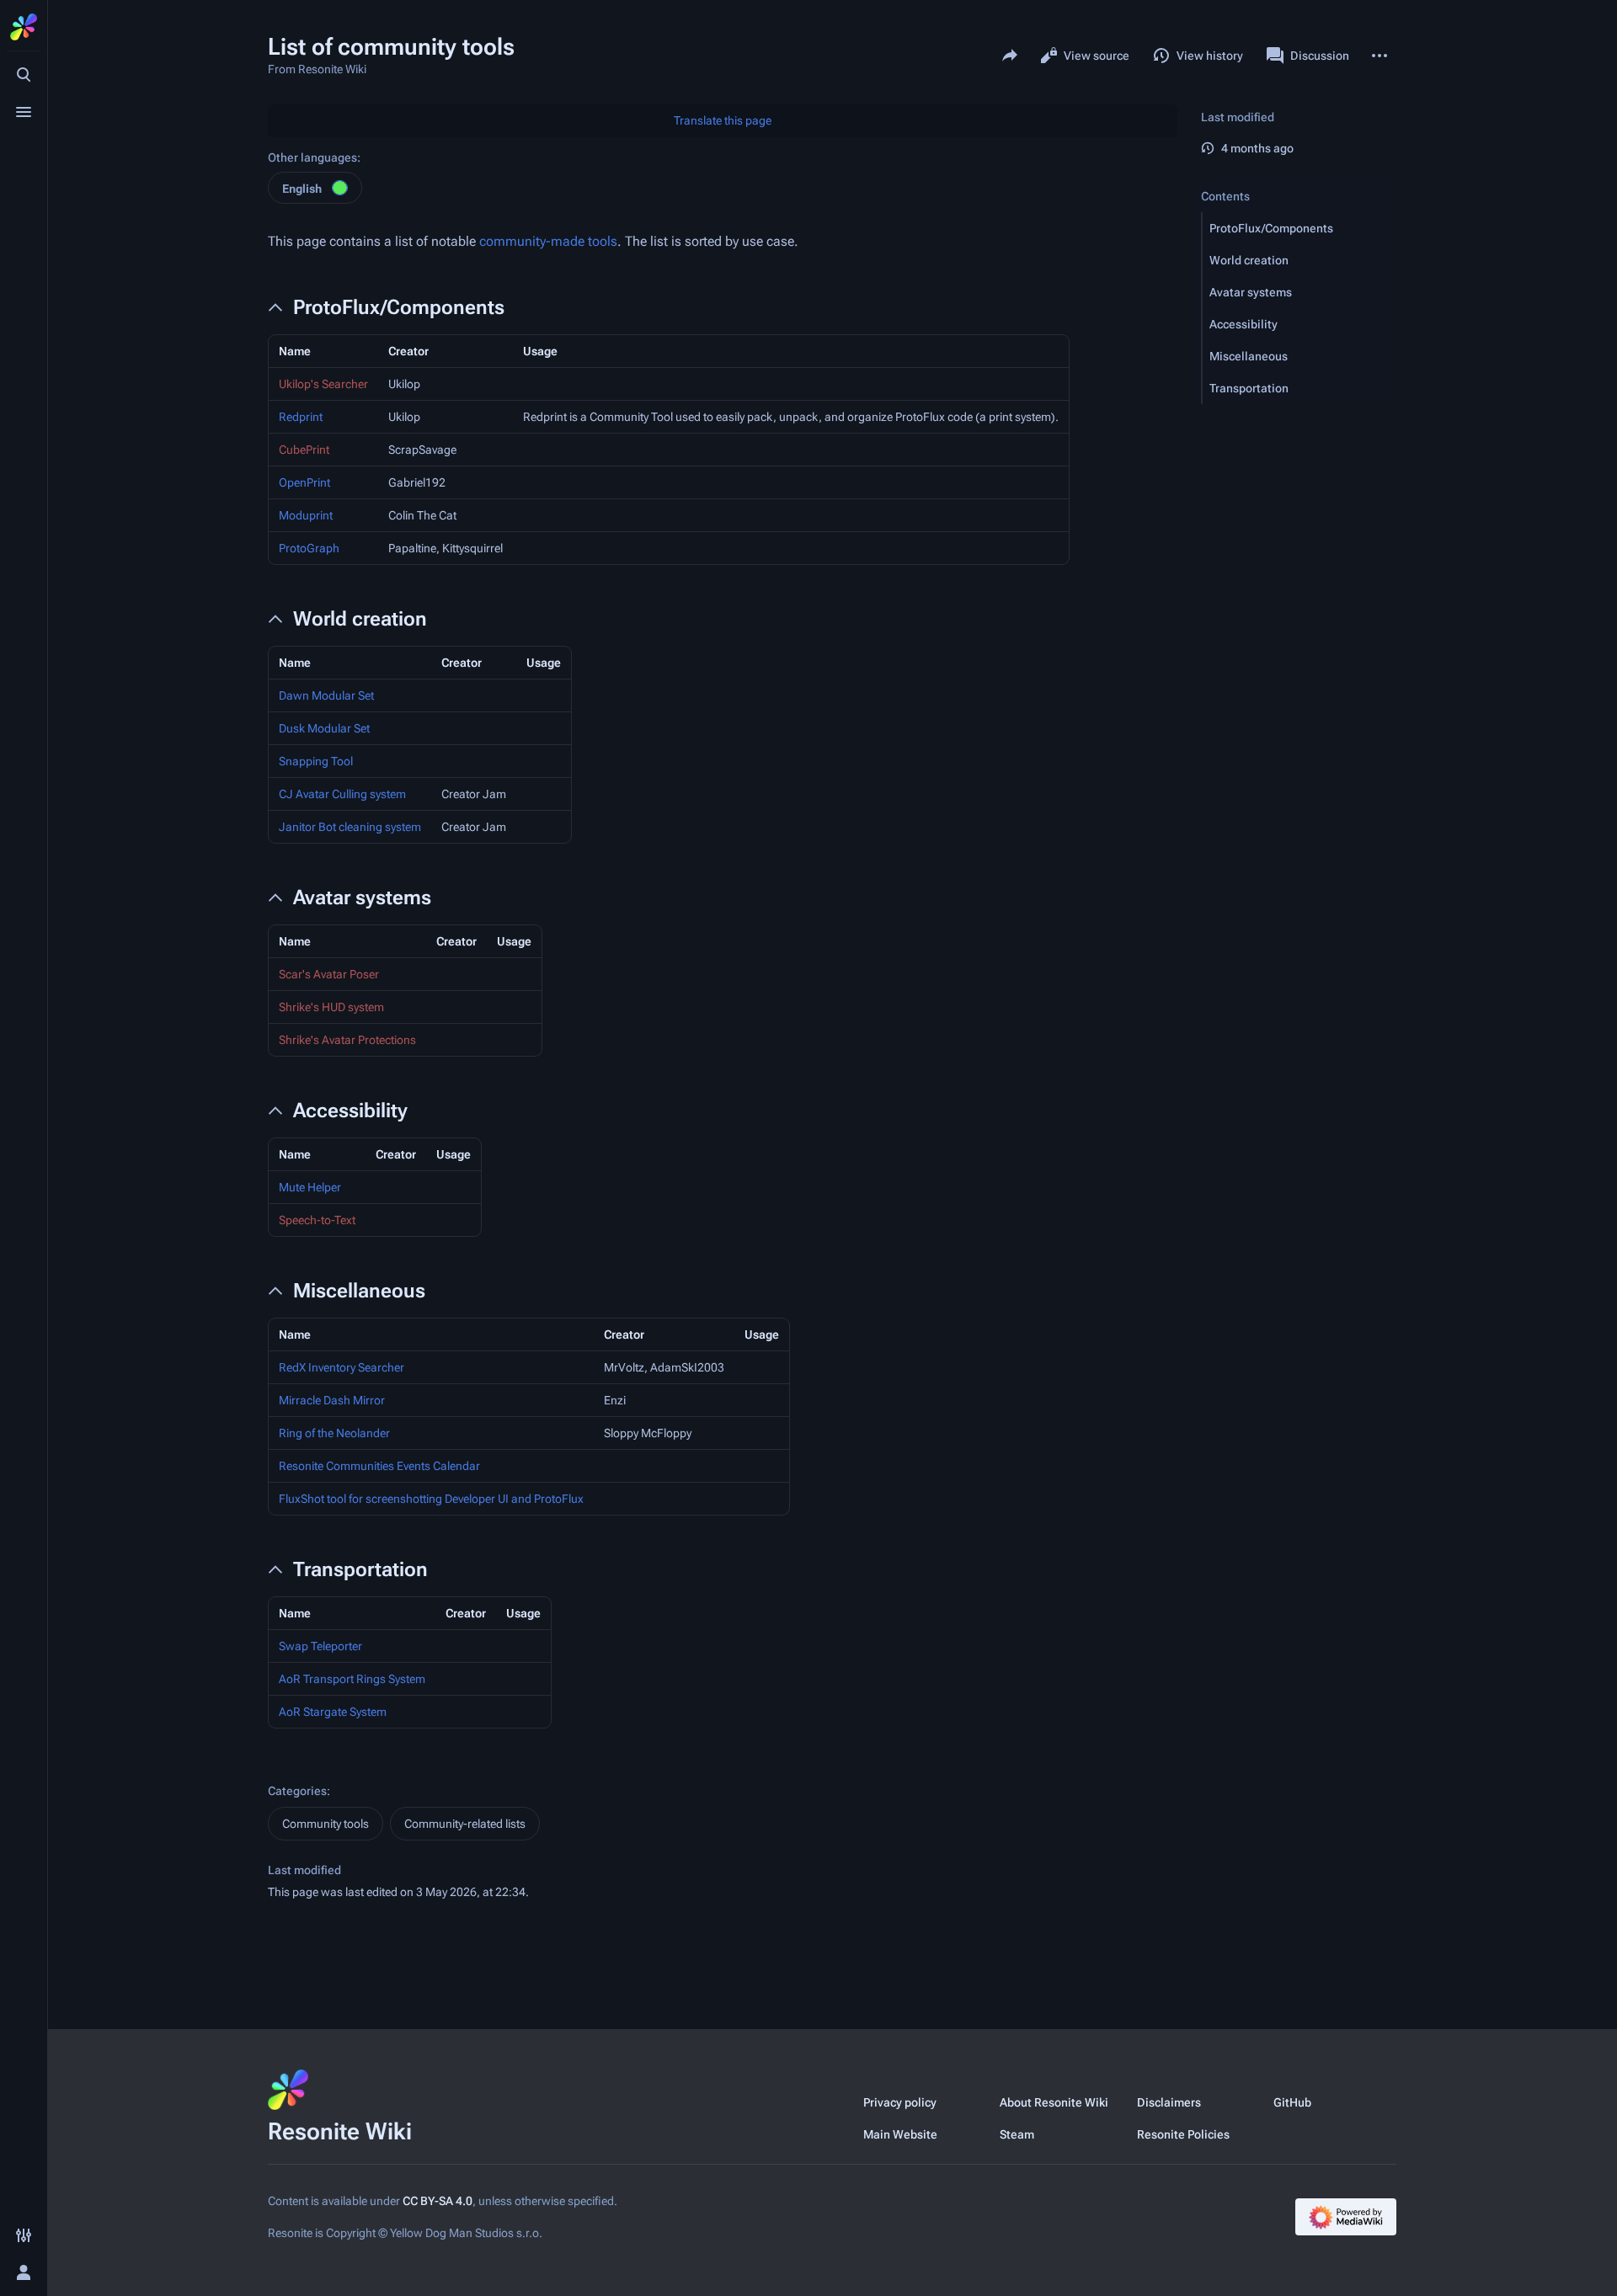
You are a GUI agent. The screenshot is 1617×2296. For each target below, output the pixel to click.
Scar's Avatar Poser (329, 974)
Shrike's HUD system (331, 1007)
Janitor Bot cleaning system (350, 827)
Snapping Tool (316, 761)
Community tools (326, 1824)
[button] (1299, 228)
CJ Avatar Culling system (342, 794)
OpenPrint (304, 482)
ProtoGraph (309, 548)
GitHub (1292, 2102)
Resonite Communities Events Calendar (379, 1466)
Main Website (900, 2134)
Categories (297, 1791)
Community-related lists (465, 1824)
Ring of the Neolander (334, 1433)
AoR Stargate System (333, 1712)
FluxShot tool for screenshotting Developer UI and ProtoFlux (431, 1499)
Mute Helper (310, 1187)
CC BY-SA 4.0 (438, 2201)
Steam (1017, 2134)
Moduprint (306, 515)
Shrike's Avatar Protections (347, 1040)
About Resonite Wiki (1054, 2102)
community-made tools (548, 241)
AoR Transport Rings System (352, 1679)
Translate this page (723, 120)
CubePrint (304, 450)
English (302, 189)
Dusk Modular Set (324, 728)
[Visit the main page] (24, 27)
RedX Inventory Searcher (342, 1367)
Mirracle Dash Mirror (332, 1400)
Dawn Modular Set (326, 695)
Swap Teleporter (320, 1646)
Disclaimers (1169, 2102)
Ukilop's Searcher (323, 384)
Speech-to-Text (317, 1220)
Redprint (301, 417)
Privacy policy (900, 2102)
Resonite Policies (1183, 2134)
